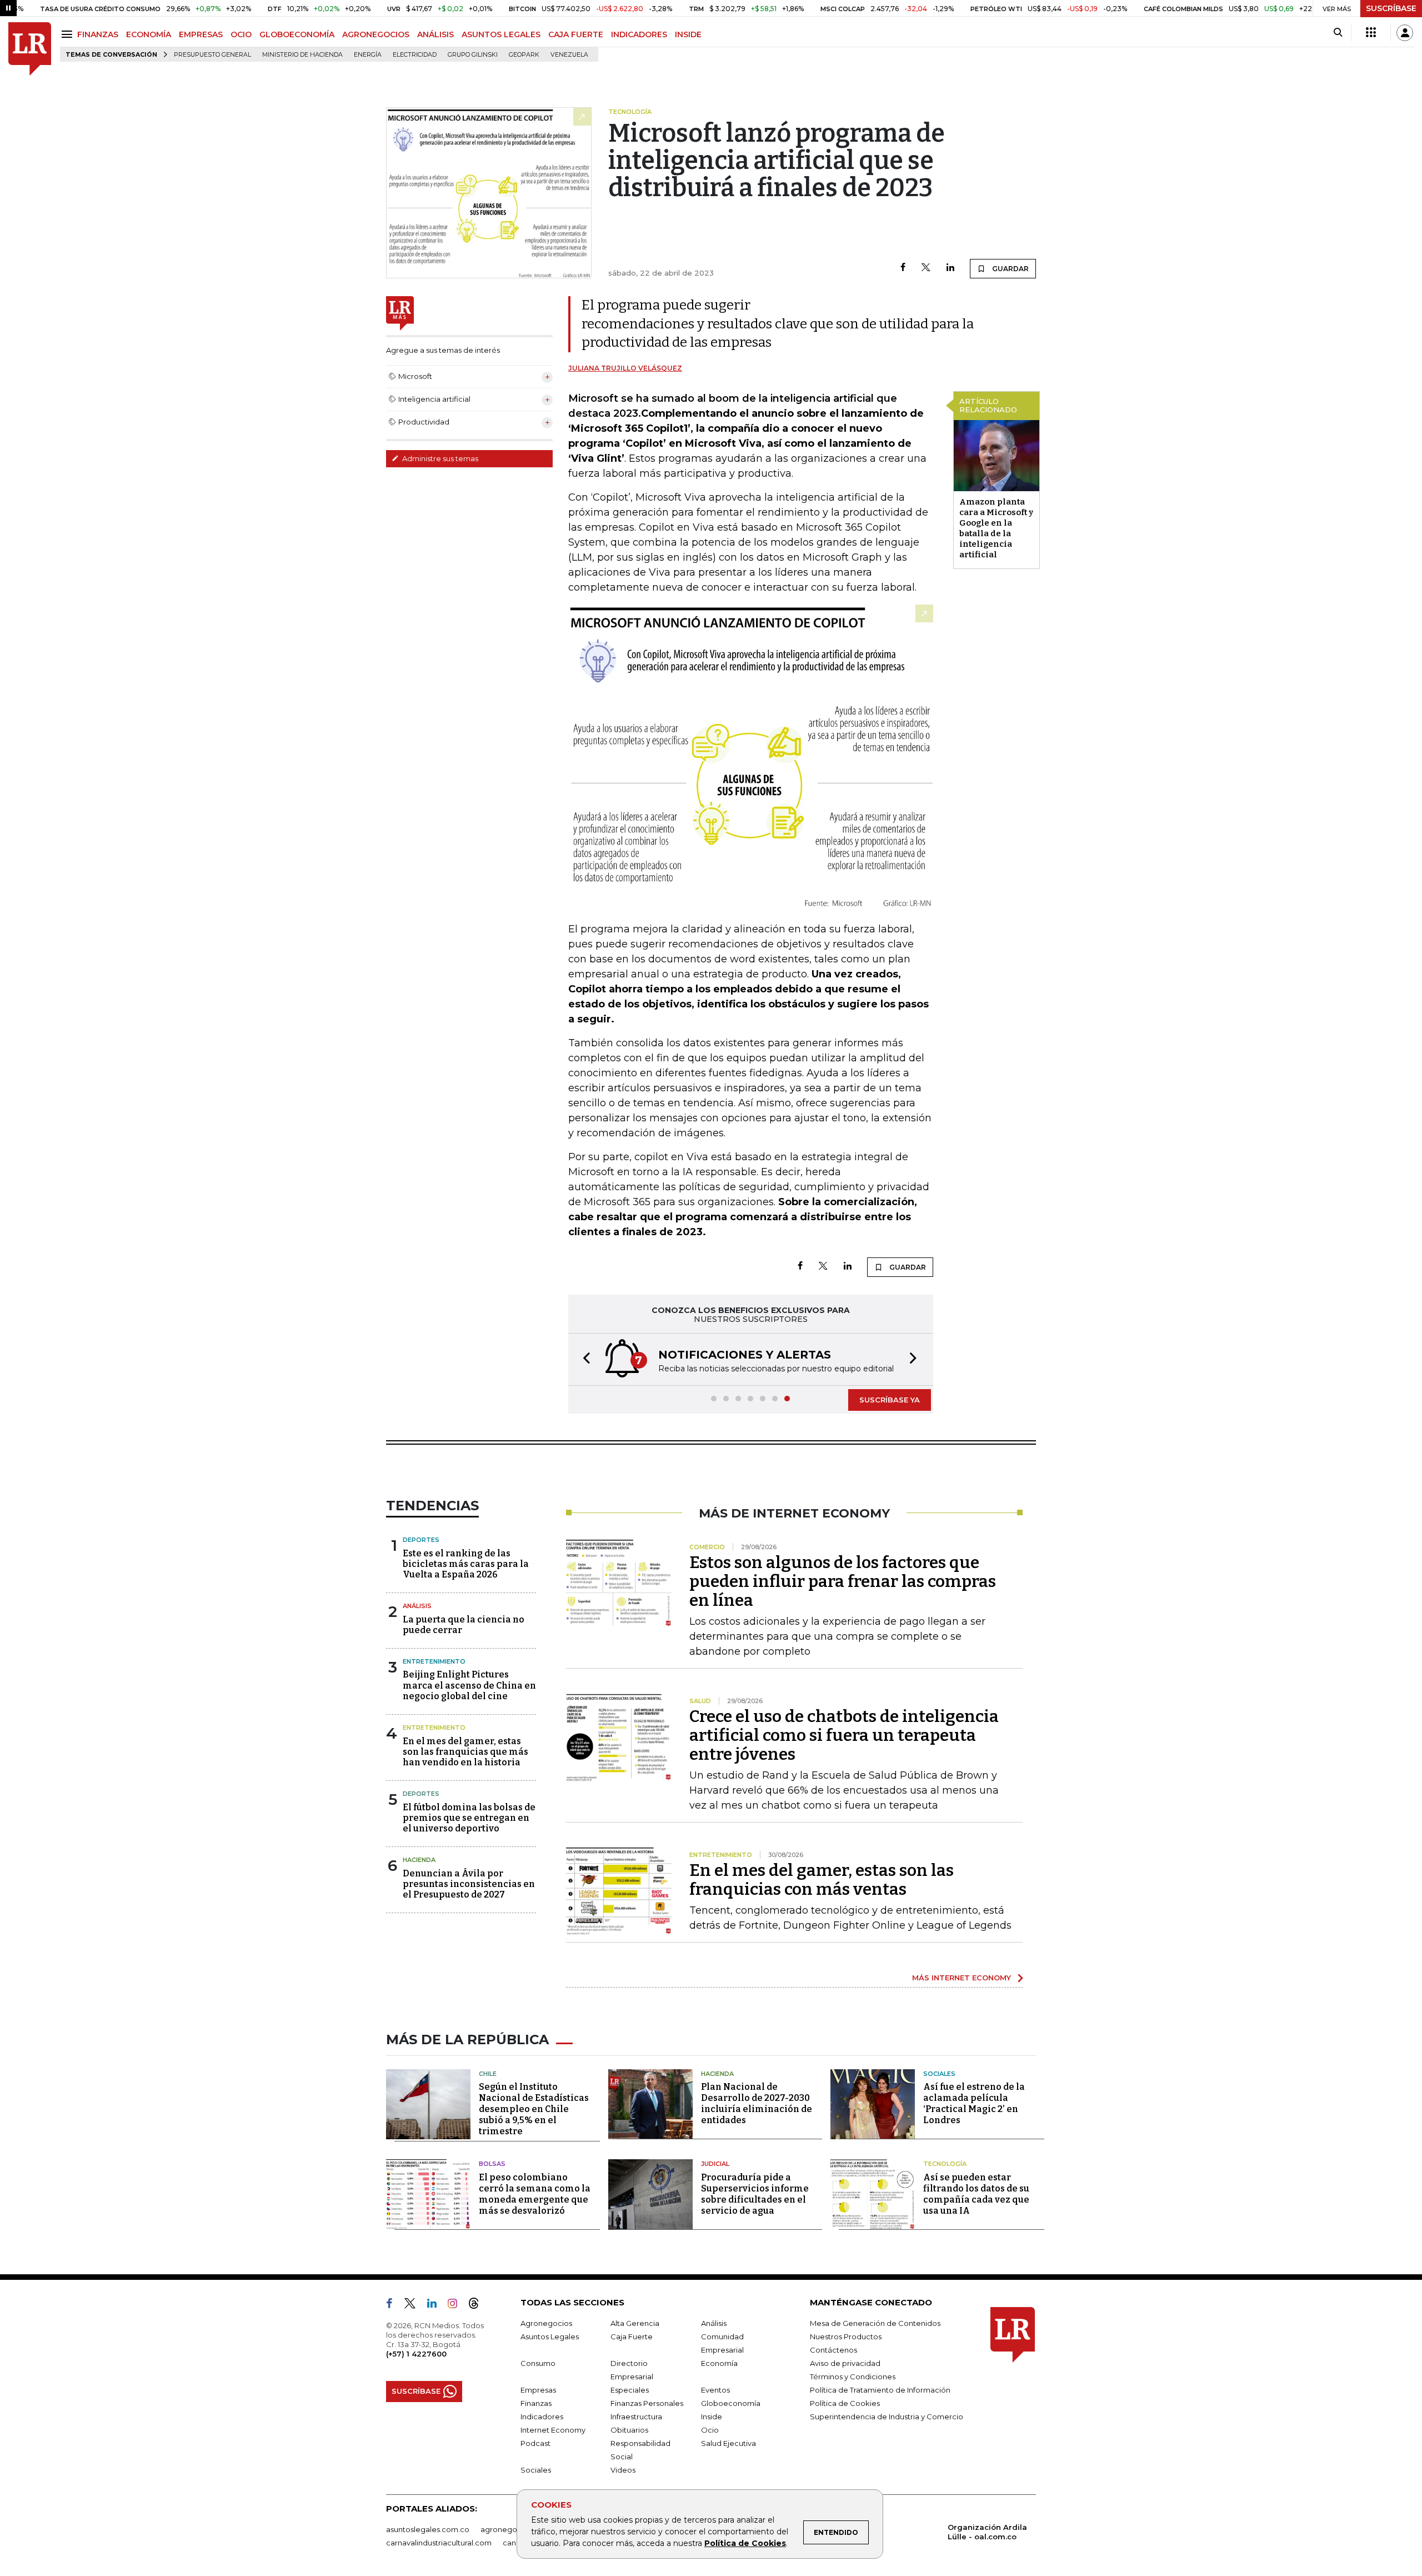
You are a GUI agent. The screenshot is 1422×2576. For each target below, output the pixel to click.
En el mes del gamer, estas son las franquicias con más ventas (822, 1880)
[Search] (1338, 33)
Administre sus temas (439, 458)
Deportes (421, 1540)
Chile (488, 2074)
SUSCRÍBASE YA (890, 1400)
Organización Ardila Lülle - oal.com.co (987, 2532)
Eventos (715, 2390)
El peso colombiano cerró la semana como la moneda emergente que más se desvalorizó (535, 2194)
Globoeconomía (731, 2403)
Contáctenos (833, 2350)
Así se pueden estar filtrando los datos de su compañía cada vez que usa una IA (976, 2194)
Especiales (630, 2390)
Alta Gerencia (635, 2323)
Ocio (710, 2430)
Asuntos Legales (550, 2337)
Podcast (535, 2443)
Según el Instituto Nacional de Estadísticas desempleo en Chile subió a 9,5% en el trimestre (534, 2109)
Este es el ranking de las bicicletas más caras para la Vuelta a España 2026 (466, 1564)
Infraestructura (636, 2417)
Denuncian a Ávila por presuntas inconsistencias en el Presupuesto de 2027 (469, 1884)
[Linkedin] (950, 268)
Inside (712, 2417)
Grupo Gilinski (473, 55)
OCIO (241, 34)
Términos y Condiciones (853, 2377)
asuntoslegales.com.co (428, 2529)
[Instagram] (457, 2305)
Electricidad (415, 55)
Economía (719, 2363)
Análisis (417, 1606)
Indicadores (542, 2417)
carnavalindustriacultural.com (439, 2543)
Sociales (939, 2074)
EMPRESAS (201, 34)
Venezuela (569, 55)
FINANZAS (98, 34)
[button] (583, 1359)
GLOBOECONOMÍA (297, 34)
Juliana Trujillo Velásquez (625, 368)
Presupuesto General (212, 55)
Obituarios (629, 2430)
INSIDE (688, 34)
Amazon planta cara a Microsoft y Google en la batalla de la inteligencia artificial (996, 528)
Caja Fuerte (632, 2337)
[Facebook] (903, 268)
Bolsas (492, 2164)
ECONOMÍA (149, 34)
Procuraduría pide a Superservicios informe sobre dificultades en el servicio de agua (755, 2194)
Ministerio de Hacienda (302, 55)
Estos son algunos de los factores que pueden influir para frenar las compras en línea (843, 1581)
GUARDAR (1010, 269)
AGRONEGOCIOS (376, 34)
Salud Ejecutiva (728, 2443)
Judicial (715, 2164)
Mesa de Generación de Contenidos (875, 2323)
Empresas (538, 2390)
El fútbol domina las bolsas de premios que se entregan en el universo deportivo (469, 1818)
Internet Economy (553, 2430)
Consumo (538, 2363)
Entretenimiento (434, 1661)
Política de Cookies (745, 2543)
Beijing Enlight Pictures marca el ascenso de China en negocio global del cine (469, 1685)
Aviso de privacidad (845, 2363)
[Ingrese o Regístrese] (1405, 33)
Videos (623, 2470)
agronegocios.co (512, 2529)
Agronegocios (546, 2323)
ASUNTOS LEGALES (501, 34)
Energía (368, 55)
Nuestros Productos (846, 2337)
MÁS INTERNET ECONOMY (962, 1978)
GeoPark (524, 55)
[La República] (30, 49)
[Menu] (69, 34)
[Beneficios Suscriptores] (1371, 33)
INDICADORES (639, 34)
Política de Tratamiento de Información (880, 2390)
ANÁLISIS (435, 34)
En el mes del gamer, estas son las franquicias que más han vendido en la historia (465, 1752)
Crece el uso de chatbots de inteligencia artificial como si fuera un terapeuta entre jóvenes (844, 1735)
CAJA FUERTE (576, 34)
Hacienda (419, 1860)
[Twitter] (926, 268)
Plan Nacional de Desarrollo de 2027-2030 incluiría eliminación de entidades (757, 2103)
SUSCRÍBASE (1391, 8)
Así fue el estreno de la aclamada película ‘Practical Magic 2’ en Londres (974, 2103)
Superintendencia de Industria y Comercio (887, 2417)
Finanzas (536, 2403)
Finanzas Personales (647, 2403)
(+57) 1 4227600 (416, 2354)
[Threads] (478, 2305)
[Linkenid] (436, 2305)
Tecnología (945, 2164)
